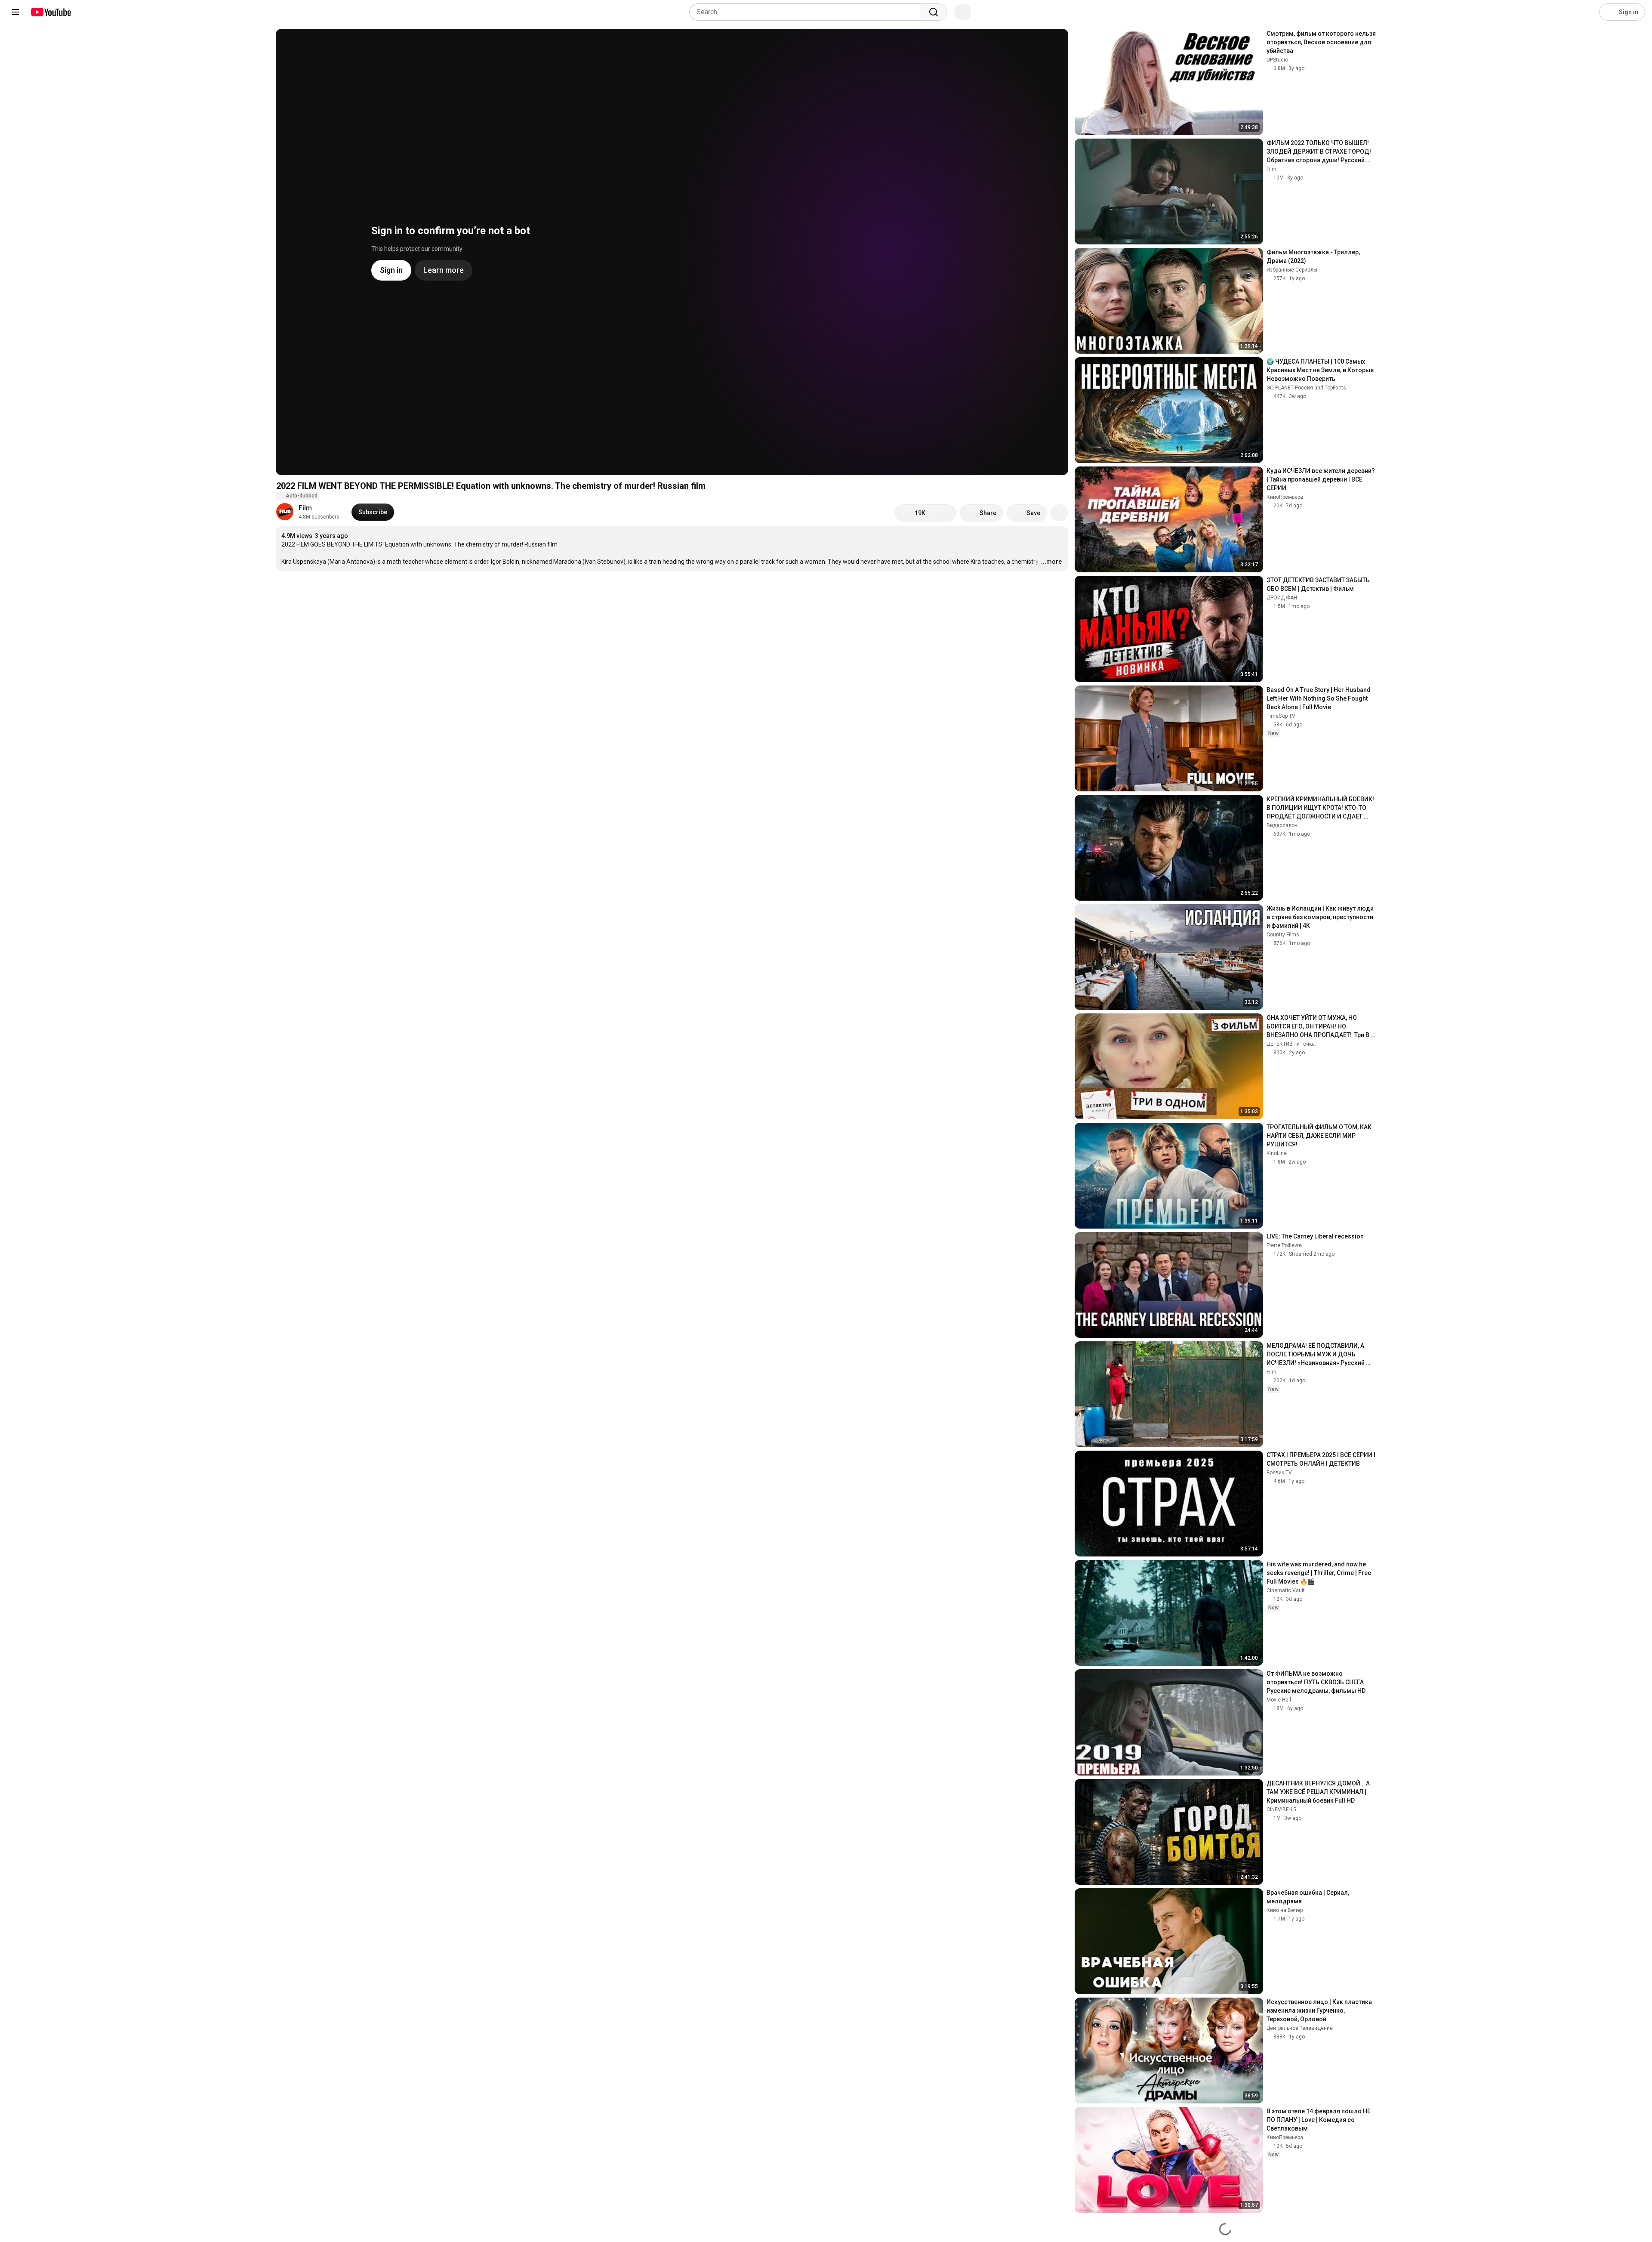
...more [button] (1051, 562)
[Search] (934, 12)
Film (305, 508)
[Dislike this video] (944, 513)
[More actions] (1059, 513)
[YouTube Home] (51, 12)
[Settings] (1587, 12)
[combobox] (807, 12)
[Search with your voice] (963, 12)
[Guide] (15, 12)
